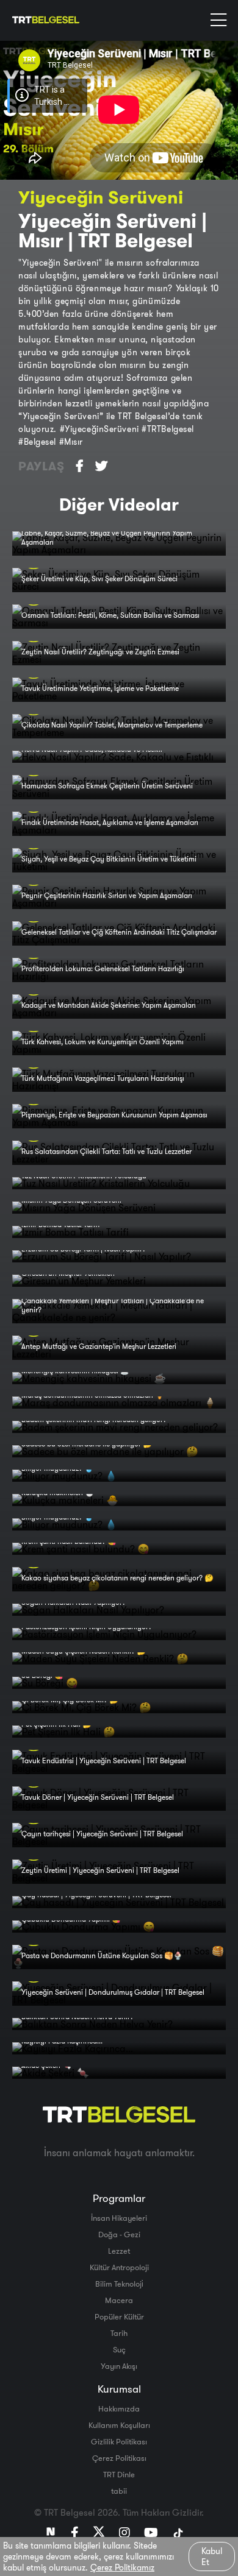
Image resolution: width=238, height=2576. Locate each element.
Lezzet (119, 2251)
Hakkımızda (119, 2408)
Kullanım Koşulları (119, 2425)
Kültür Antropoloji (119, 2267)
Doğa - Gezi (119, 2234)
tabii (119, 2491)
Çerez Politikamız (122, 2567)
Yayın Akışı (119, 2366)
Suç (119, 2349)
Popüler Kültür (119, 2316)
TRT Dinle (119, 2474)
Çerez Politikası (119, 2458)
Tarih (119, 2333)
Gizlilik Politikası (119, 2441)
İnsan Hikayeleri (119, 2218)
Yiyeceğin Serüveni (101, 197)
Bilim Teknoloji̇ (119, 2284)
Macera (119, 2300)
